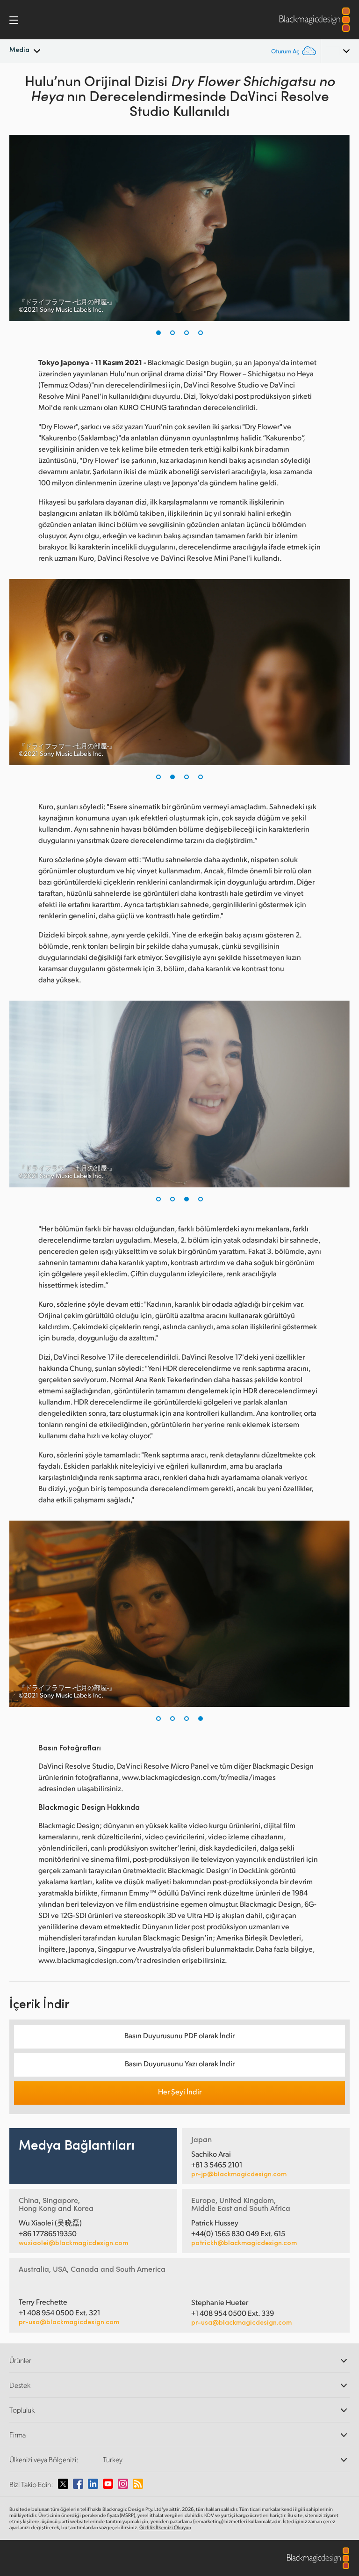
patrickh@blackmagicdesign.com (244, 2243)
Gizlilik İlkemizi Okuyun (165, 2527)
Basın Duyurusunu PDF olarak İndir (179, 2035)
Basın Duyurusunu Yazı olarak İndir (180, 2063)
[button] (158, 333)
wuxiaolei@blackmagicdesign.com (73, 2243)
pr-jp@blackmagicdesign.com (239, 2174)
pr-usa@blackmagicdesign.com (69, 2322)
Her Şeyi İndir (180, 2091)
